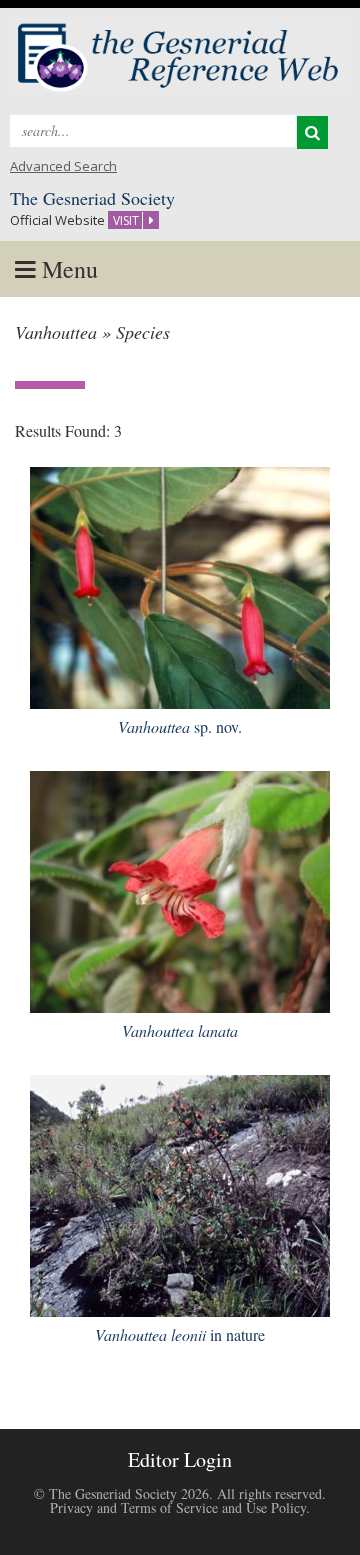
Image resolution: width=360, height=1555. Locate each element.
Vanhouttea (180, 726)
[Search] (312, 132)
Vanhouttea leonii (180, 1334)
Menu (67, 269)
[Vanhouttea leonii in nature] (180, 1192)
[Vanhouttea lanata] (180, 888)
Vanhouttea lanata (180, 1030)
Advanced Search (63, 166)
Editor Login (180, 1459)
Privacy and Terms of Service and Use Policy (178, 1507)
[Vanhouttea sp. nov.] (180, 584)
